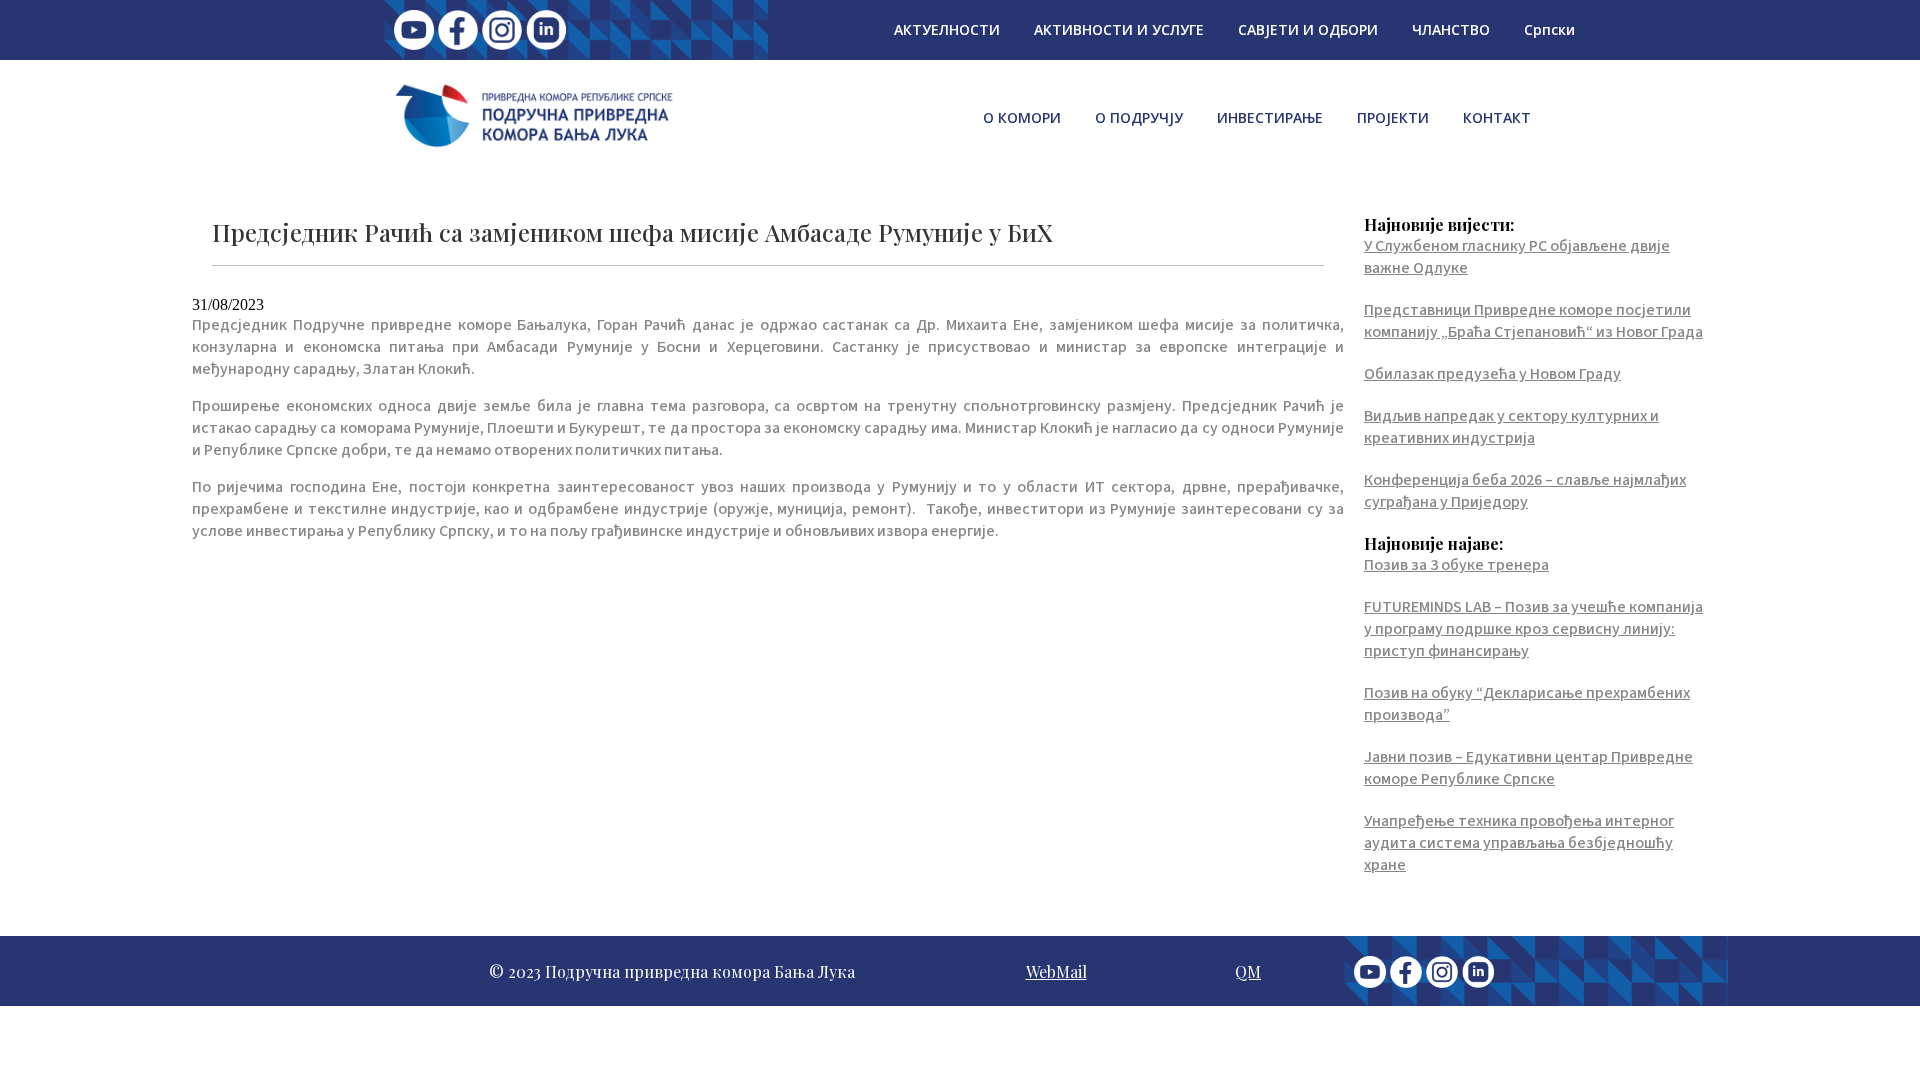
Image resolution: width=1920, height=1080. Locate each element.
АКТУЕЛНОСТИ (947, 29)
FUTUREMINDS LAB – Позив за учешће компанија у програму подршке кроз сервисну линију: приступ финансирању (1533, 629)
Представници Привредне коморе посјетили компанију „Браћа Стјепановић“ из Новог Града (1533, 321)
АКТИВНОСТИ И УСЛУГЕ (1119, 29)
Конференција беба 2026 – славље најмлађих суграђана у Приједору (1525, 491)
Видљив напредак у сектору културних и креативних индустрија (1511, 427)
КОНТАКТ (1497, 117)
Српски (1549, 29)
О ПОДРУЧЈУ (1139, 117)
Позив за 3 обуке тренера (1456, 565)
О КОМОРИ (1022, 117)
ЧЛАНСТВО (1451, 29)
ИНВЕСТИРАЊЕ (1270, 117)
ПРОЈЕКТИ (1393, 117)
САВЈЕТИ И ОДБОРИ (1308, 29)
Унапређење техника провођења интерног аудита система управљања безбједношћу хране (1519, 843)
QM (1248, 971)
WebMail (1056, 971)
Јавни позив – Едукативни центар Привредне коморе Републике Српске (1528, 768)
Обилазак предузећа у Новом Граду (1492, 374)
